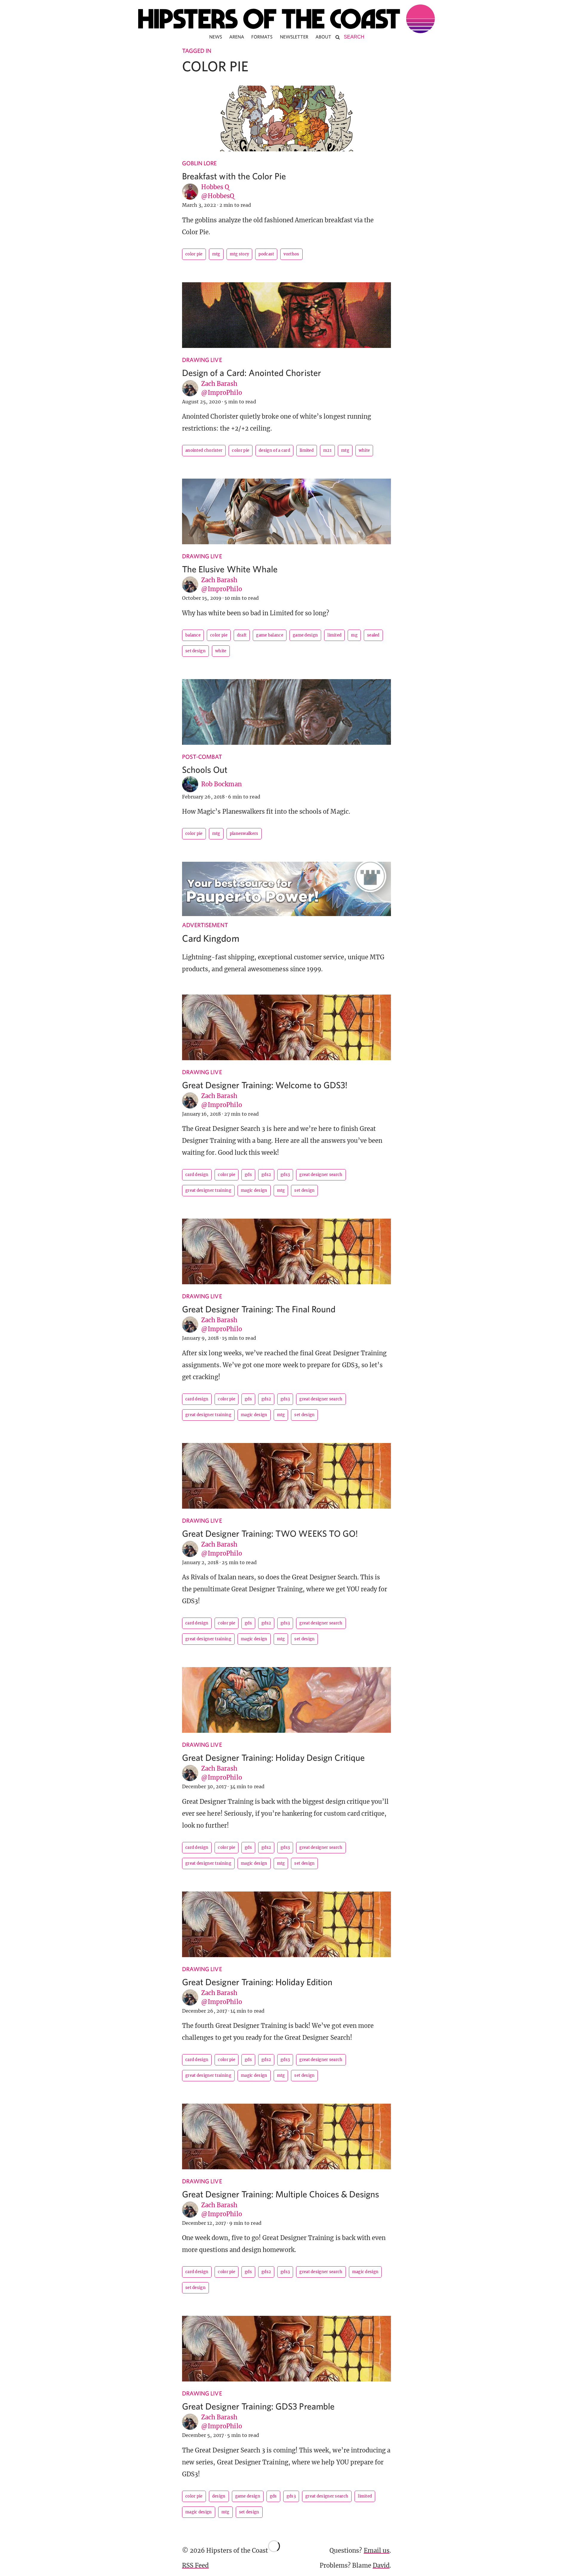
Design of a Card (274, 450)
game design (305, 635)
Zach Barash (219, 384)
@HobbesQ (218, 196)
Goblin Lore (200, 163)
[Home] (286, 19)
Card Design (197, 1175)
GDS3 (285, 1175)
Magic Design (254, 1190)
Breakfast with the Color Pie (234, 176)
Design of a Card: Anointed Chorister (252, 373)
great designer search (321, 1175)
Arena (237, 37)
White (364, 450)
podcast (266, 254)
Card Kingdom (211, 938)
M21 (327, 450)
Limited (307, 450)
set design (195, 651)
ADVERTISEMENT (205, 925)
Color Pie (194, 254)
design (219, 2496)
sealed (373, 635)
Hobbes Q (215, 187)
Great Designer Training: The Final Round (259, 1309)
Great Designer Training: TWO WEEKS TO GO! (270, 1533)
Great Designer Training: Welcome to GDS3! (265, 1085)
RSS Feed (195, 2565)
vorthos (291, 254)
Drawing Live (202, 360)
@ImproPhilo (222, 393)
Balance (193, 635)
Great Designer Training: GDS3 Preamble (258, 2406)
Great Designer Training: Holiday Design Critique (273, 1757)
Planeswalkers (244, 834)
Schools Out (205, 769)
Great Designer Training (208, 1190)
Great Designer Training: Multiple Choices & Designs (281, 2194)
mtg (216, 254)
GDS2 (266, 1175)
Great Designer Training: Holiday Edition (257, 1982)
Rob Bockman (221, 784)
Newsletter (294, 37)
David (381, 2565)
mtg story (239, 254)
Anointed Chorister (204, 450)
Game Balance (270, 635)
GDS (248, 1175)
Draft (242, 635)
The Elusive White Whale (230, 569)
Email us (377, 2550)
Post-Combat (202, 757)
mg (354, 635)
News (216, 37)
